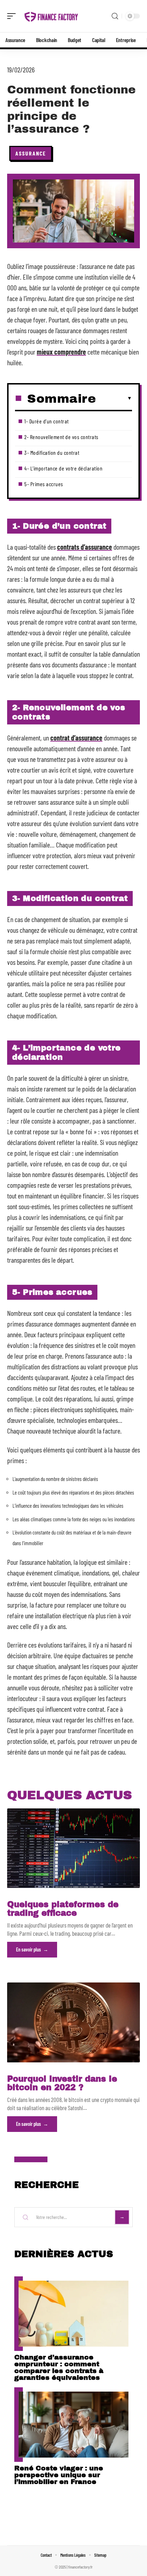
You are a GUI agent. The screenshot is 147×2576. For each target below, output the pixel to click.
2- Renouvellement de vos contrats (61, 437)
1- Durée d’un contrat (47, 421)
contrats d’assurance (85, 547)
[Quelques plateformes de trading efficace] (73, 1848)
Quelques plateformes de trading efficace (63, 1909)
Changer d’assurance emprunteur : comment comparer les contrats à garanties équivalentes (59, 2367)
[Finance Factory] (51, 16)
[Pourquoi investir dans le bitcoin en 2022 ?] (73, 2022)
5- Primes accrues (44, 484)
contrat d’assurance (76, 738)
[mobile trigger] (13, 16)
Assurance (31, 153)
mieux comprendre (61, 352)
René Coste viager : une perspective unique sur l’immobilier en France (59, 2475)
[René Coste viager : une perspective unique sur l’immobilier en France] (73, 2425)
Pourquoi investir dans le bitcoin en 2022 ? (62, 2083)
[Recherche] (115, 16)
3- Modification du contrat (52, 452)
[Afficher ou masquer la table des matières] (114, 398)
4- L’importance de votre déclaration (63, 468)
